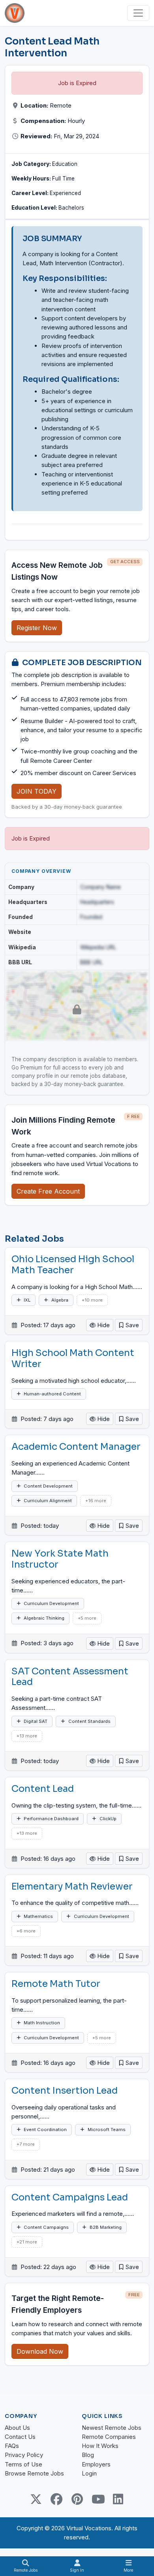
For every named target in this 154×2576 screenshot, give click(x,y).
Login (89, 2473)
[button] (129, 1325)
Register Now (37, 628)
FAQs (12, 2446)
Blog (88, 2455)
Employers (96, 2464)
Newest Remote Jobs (112, 2428)
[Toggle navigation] (138, 13)
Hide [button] (103, 1325)
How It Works (100, 2446)
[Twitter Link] (36, 2499)
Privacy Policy (24, 2455)
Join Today (37, 791)
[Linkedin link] (118, 2499)
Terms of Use (23, 2464)
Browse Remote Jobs (34, 2473)
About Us (17, 2428)
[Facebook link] (56, 2499)
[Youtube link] (98, 2499)
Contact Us (20, 2437)
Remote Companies (109, 2437)
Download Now (40, 2351)
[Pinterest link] (77, 2499)
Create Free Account (48, 1191)
